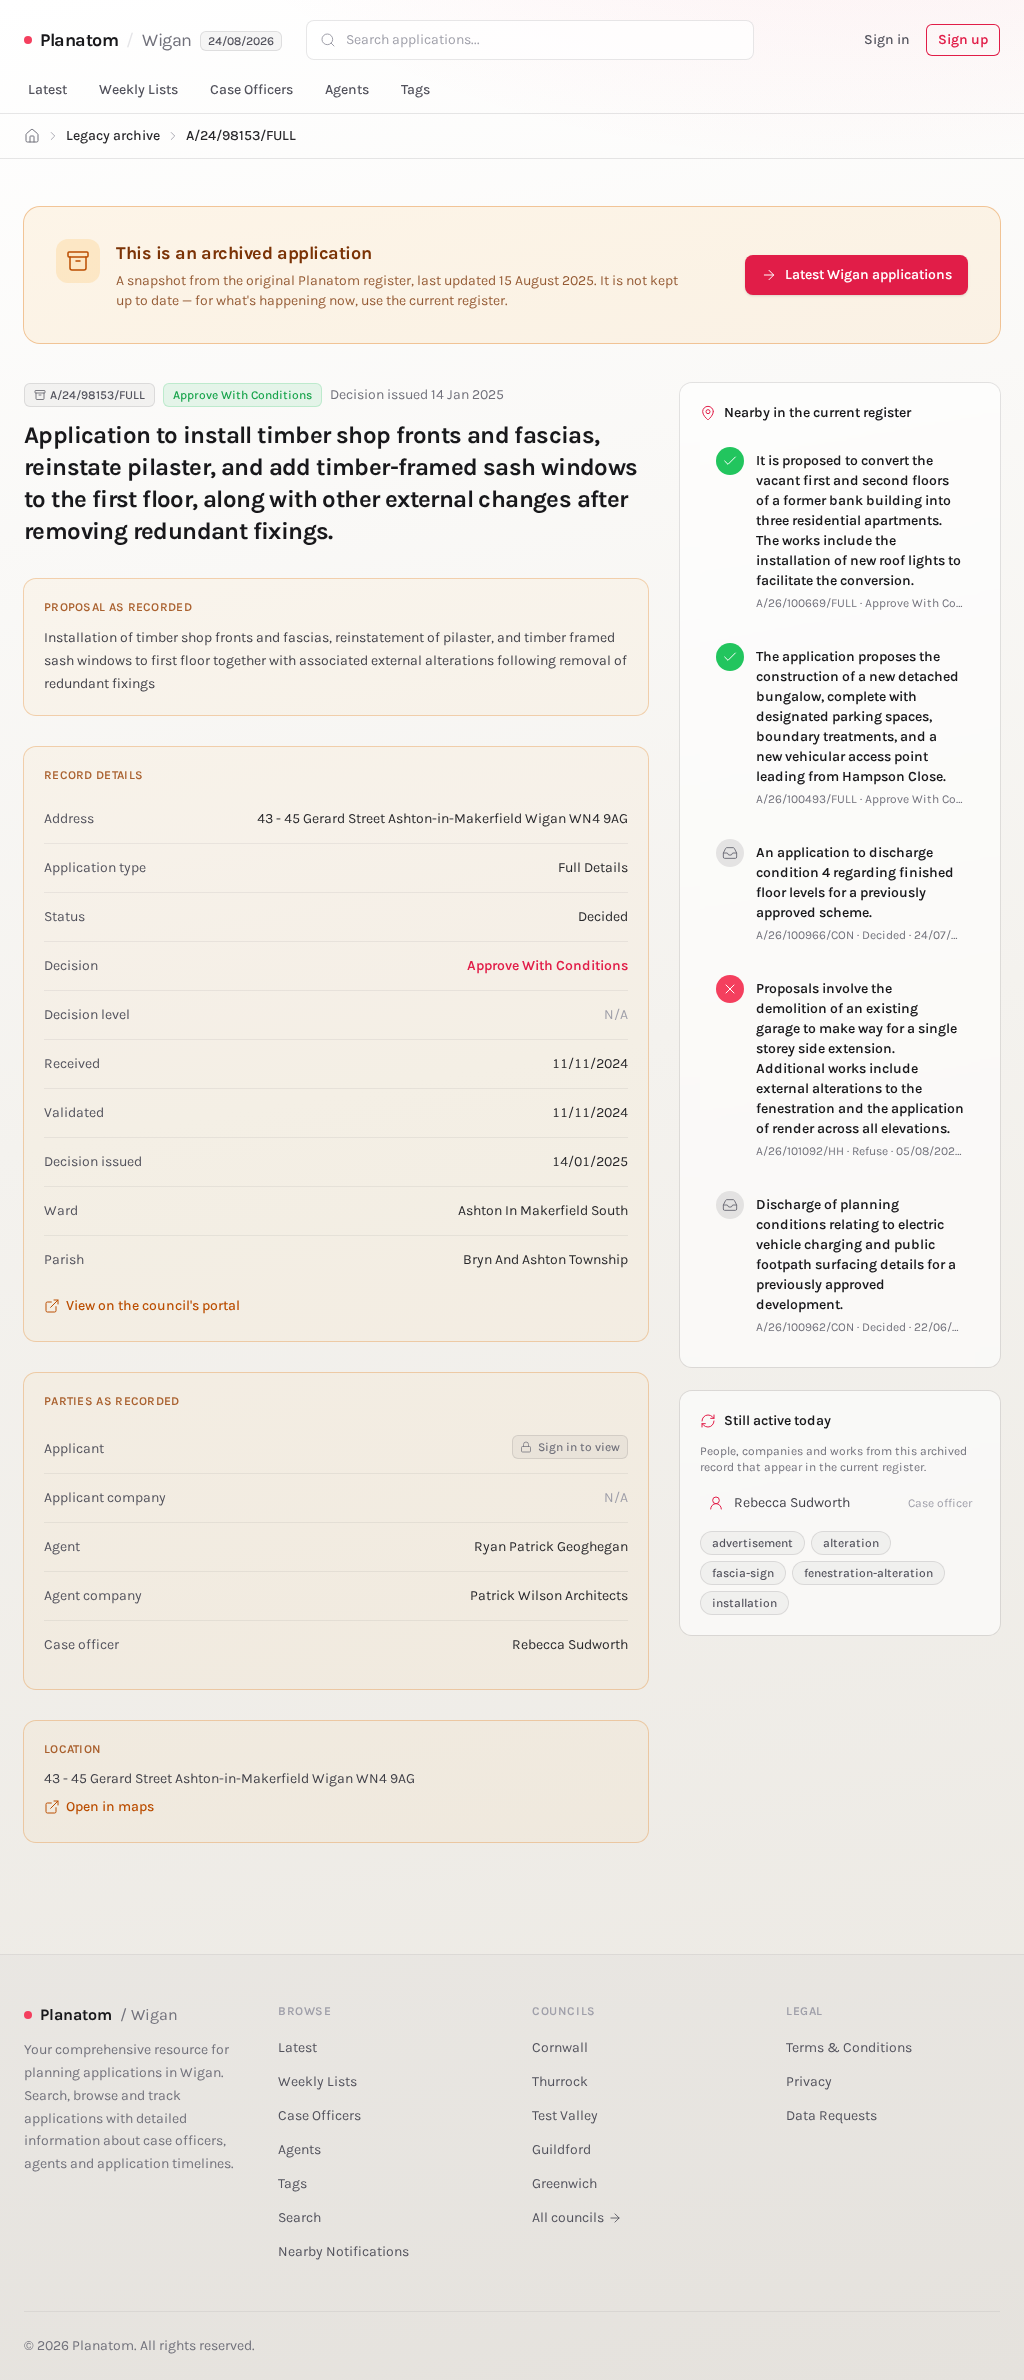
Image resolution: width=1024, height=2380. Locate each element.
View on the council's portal (153, 1305)
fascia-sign (743, 1573)
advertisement (752, 1543)
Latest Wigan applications (868, 274)
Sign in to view (579, 1447)
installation (744, 1603)
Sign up (963, 39)
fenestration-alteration (868, 1573)
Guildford (561, 2149)
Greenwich (564, 2183)
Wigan (167, 40)
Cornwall (560, 2047)
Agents (347, 89)
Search (299, 2217)
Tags (415, 89)
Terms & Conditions (849, 2047)
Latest (47, 89)
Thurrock (560, 2081)
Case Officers (251, 89)
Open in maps (110, 1806)
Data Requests (831, 2115)
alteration (851, 1543)
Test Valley (565, 2115)
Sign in (887, 39)
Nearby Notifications (343, 2251)
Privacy (809, 2081)
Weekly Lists (138, 89)
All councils (568, 2217)
